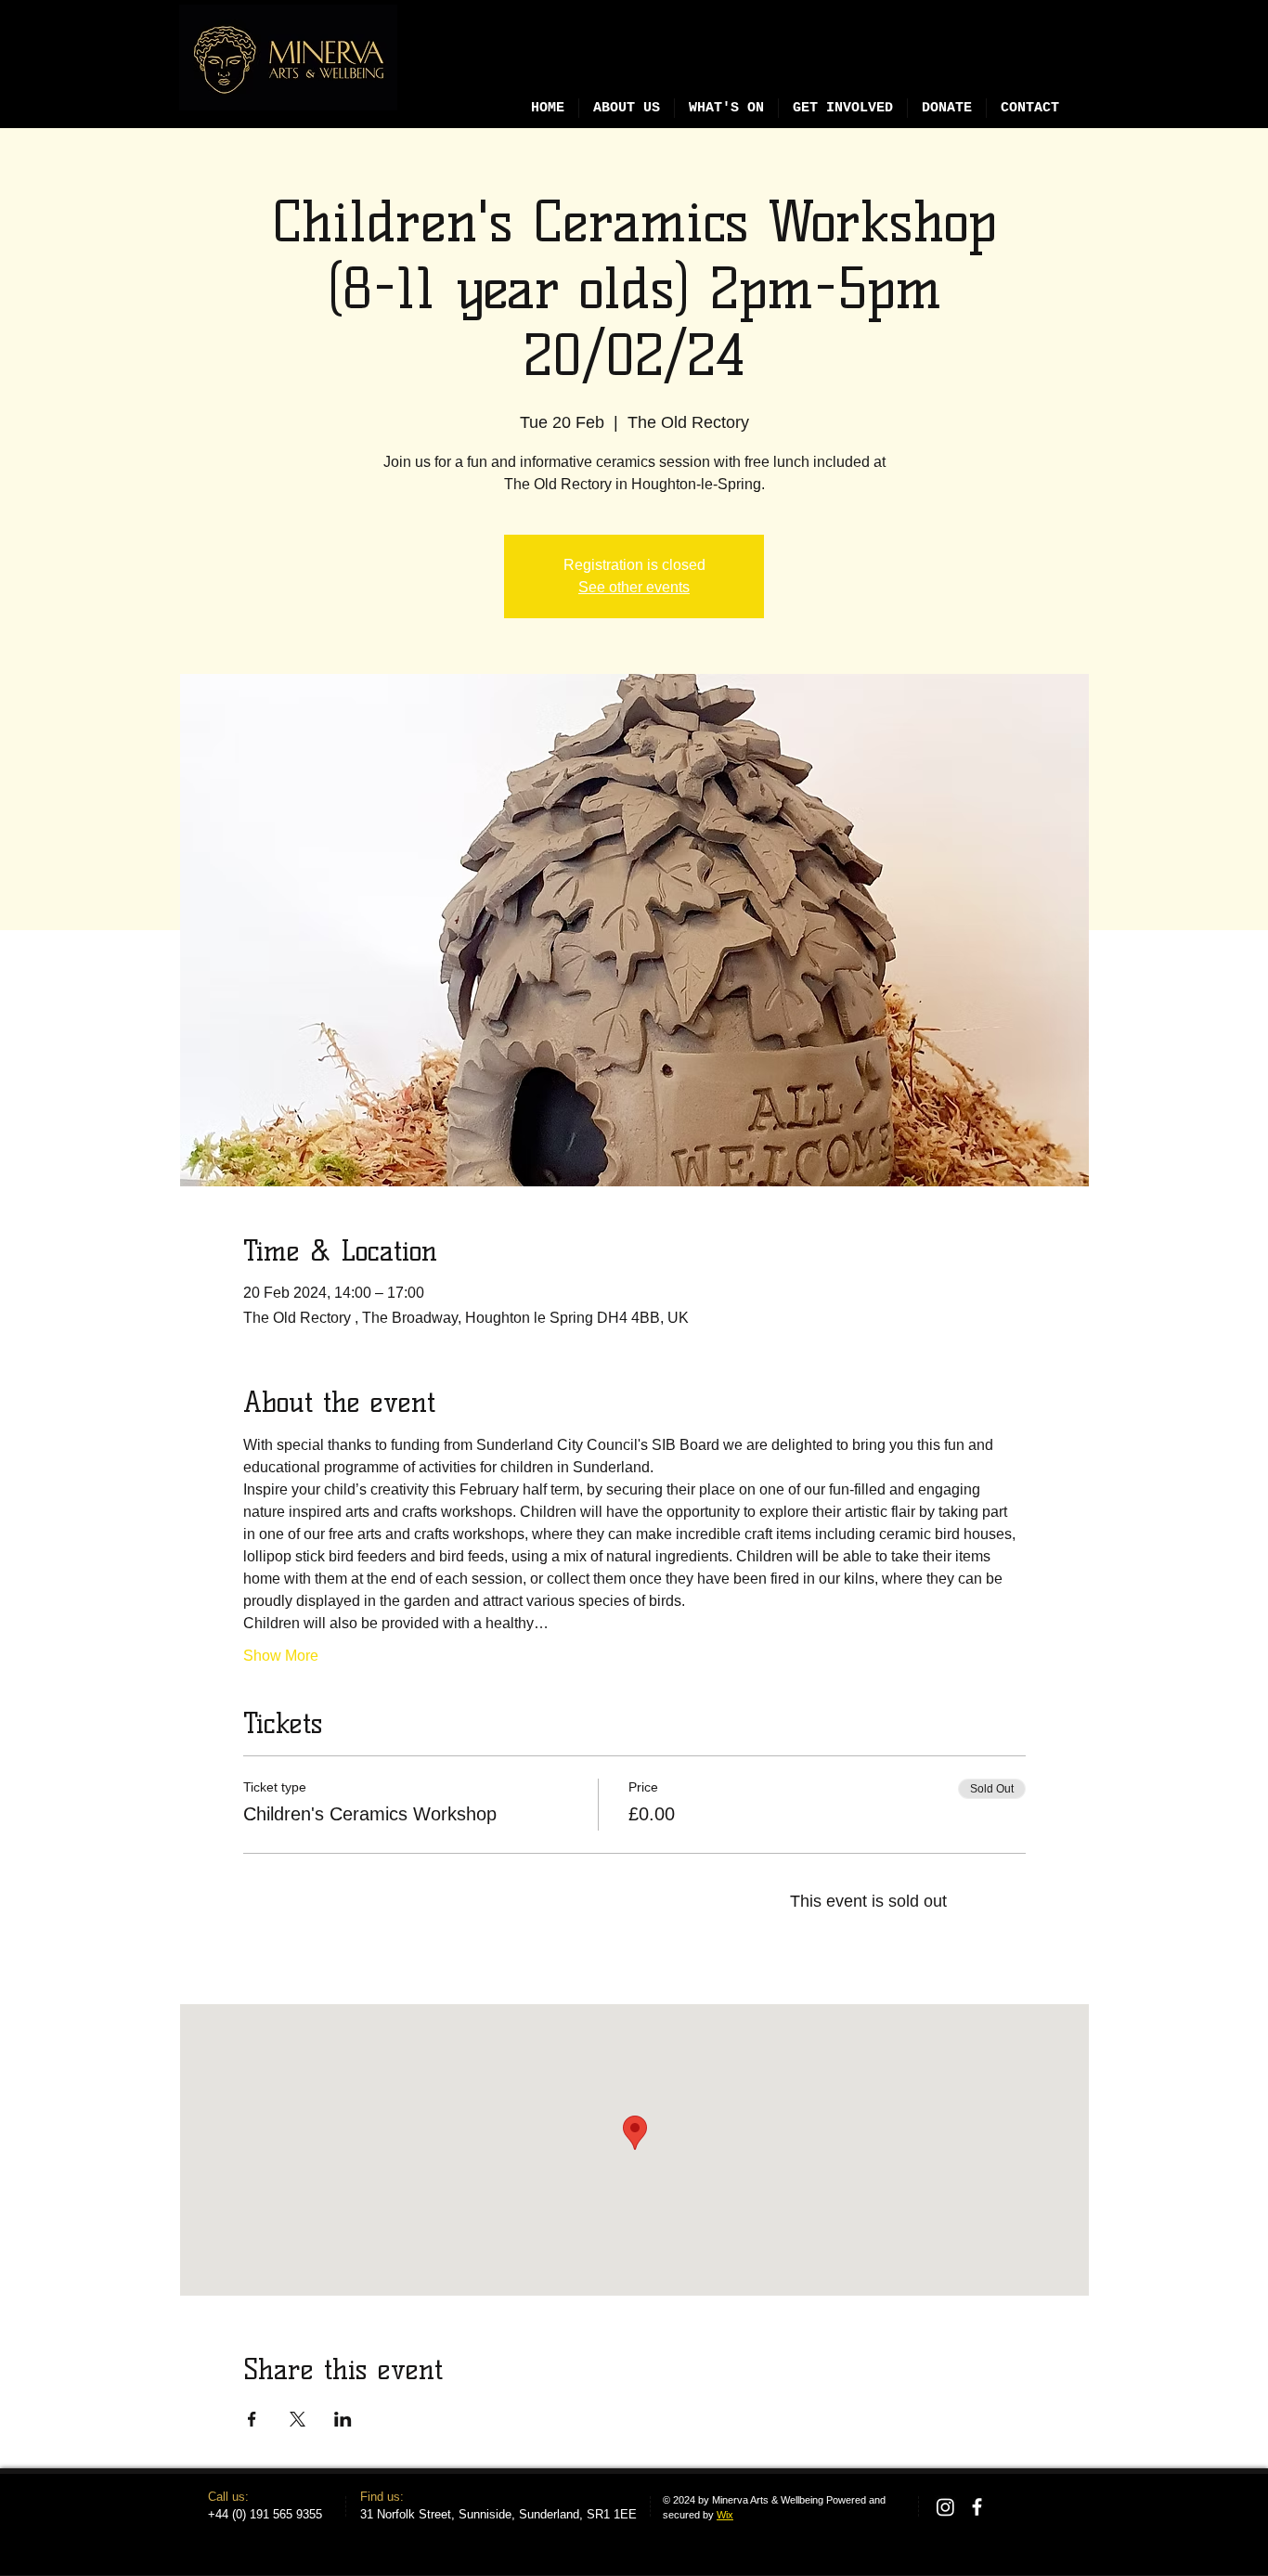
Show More (281, 1656)
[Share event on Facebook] (252, 2419)
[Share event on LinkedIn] (343, 2419)
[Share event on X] (298, 2419)
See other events (634, 587)
